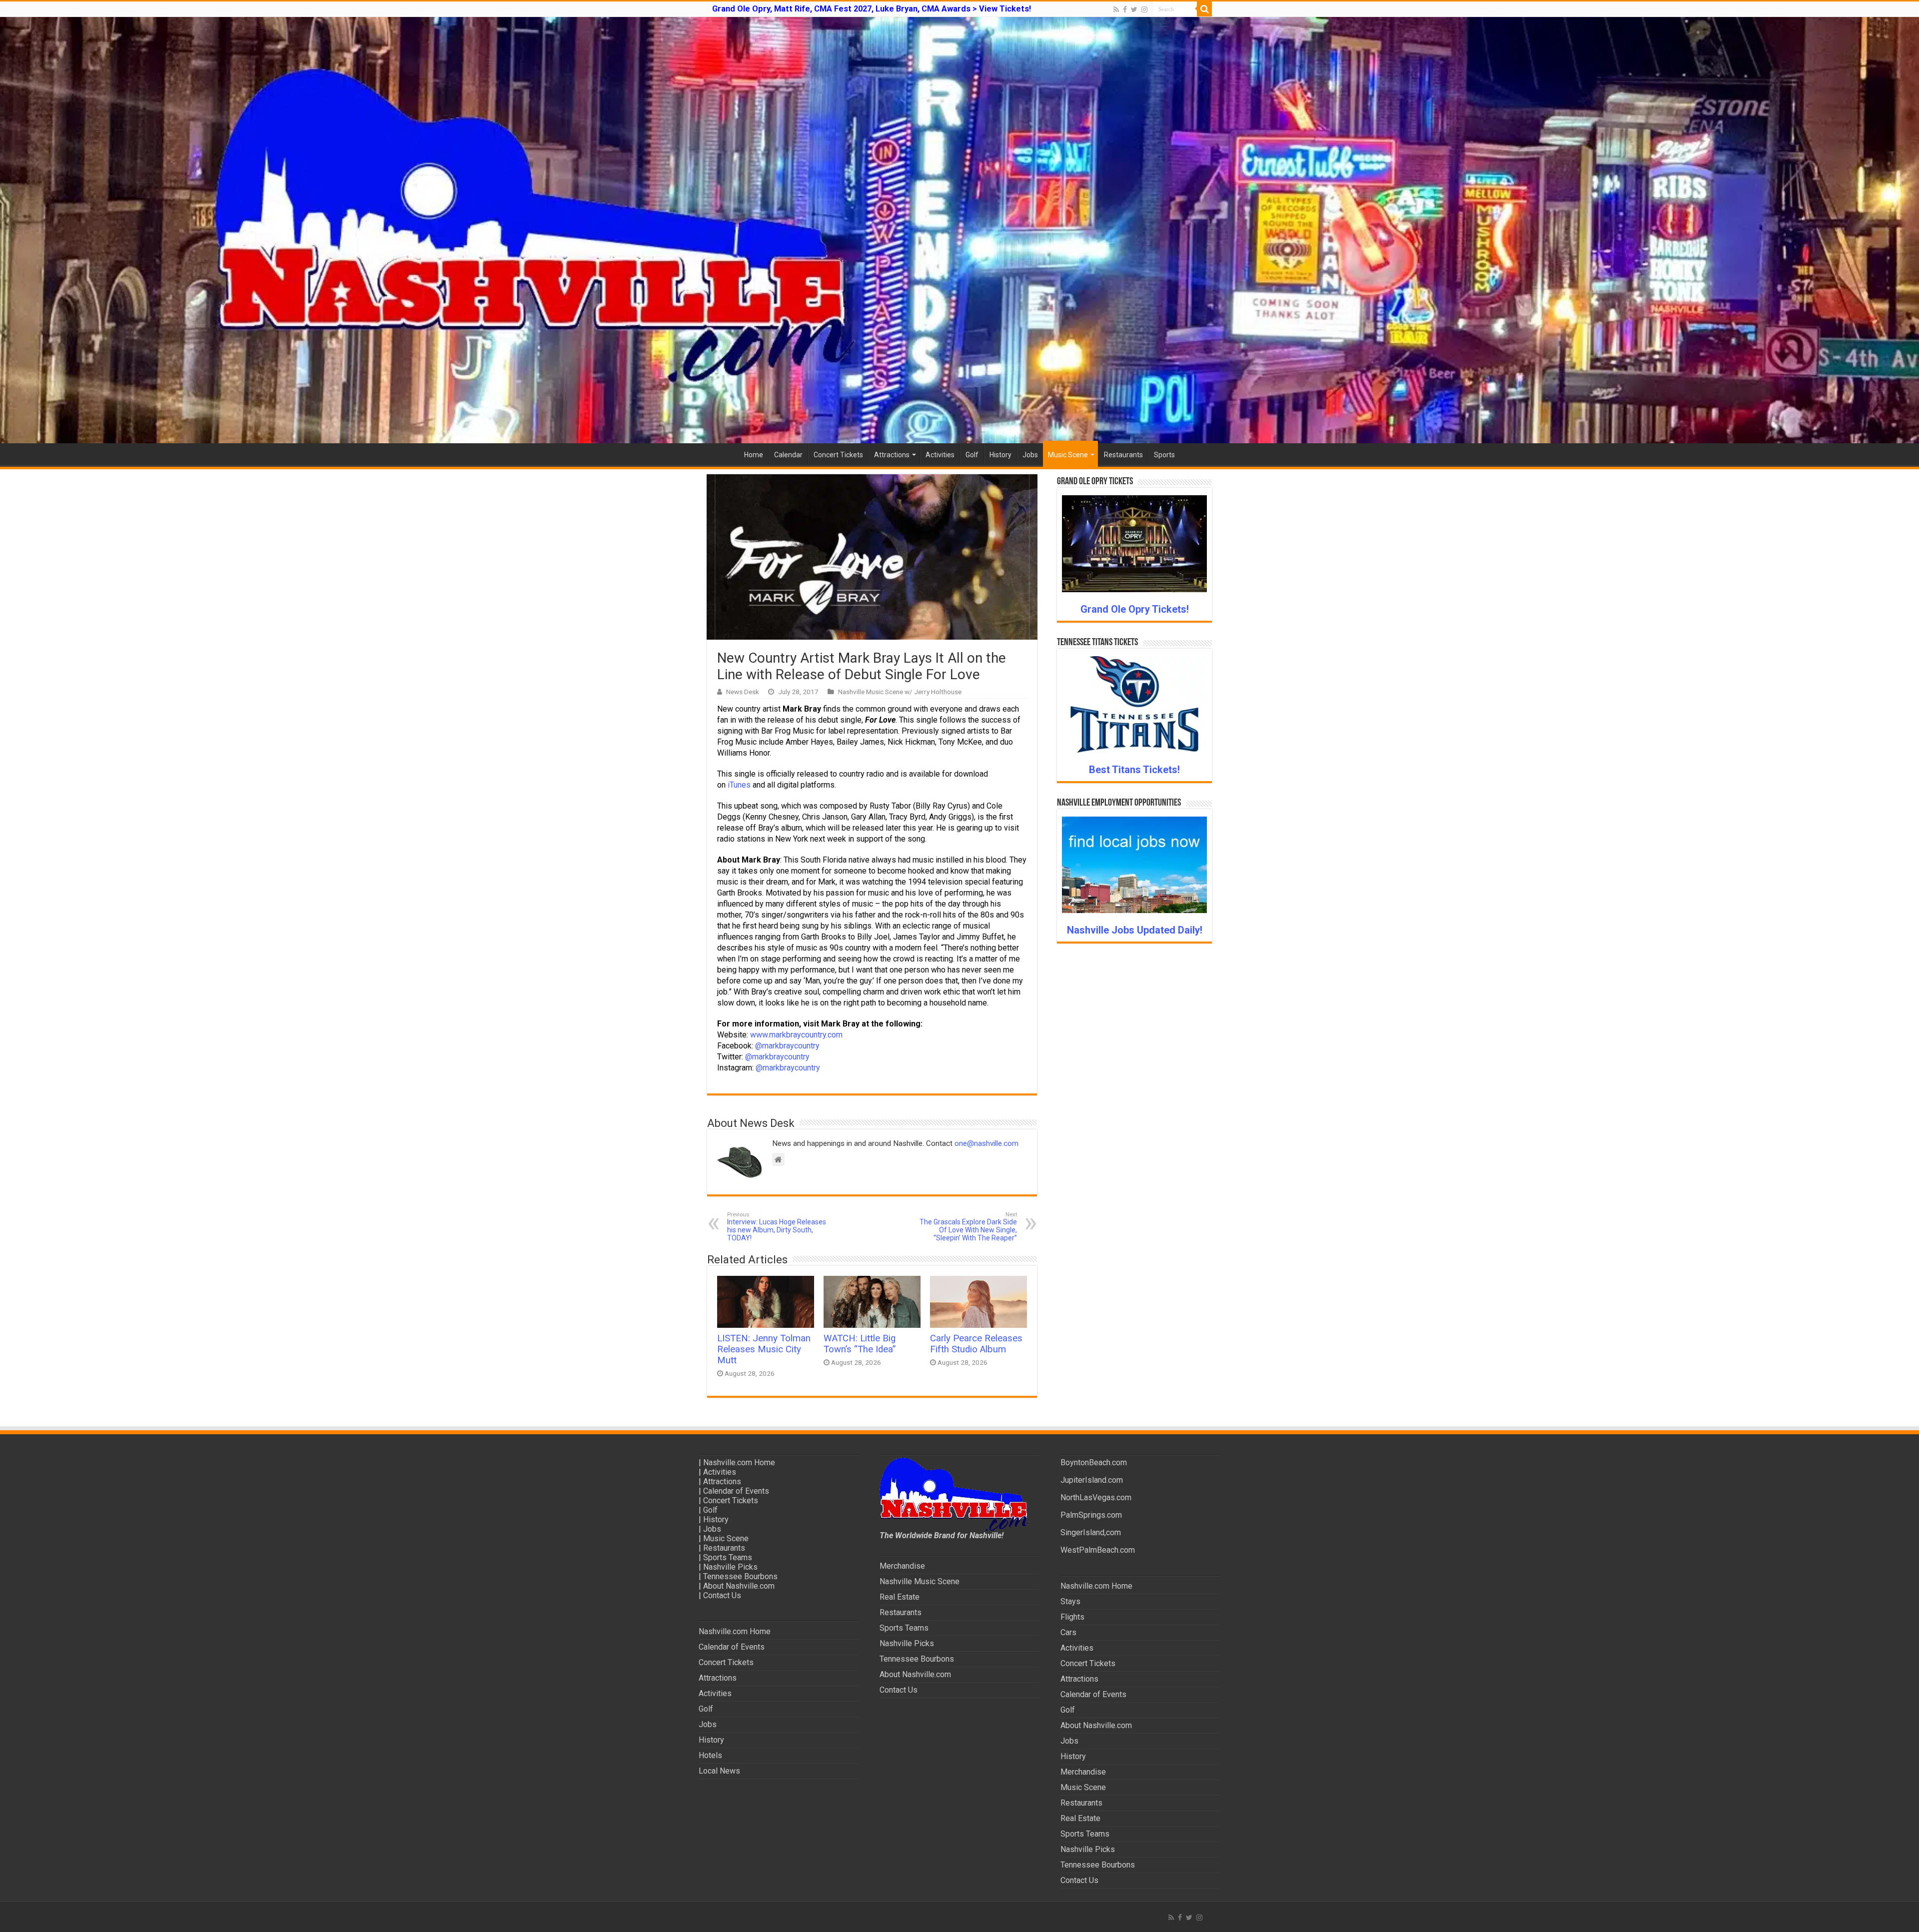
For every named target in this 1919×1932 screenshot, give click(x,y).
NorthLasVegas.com (1096, 1497)
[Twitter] (1134, 9)
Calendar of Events (736, 1491)
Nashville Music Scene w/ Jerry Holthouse (900, 692)
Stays (1070, 1601)
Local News (719, 1771)
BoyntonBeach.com (1094, 1462)
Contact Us (722, 1595)
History (1000, 455)
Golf (972, 455)
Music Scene (1068, 455)
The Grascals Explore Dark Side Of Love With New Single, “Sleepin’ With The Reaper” (968, 1227)
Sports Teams (728, 1557)
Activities (940, 455)
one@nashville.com (986, 1143)
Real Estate (900, 1597)
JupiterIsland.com (1092, 1480)
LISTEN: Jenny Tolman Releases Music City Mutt (764, 1349)
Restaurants (1123, 455)
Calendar (788, 455)
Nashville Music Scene (920, 1581)
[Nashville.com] (959, 230)
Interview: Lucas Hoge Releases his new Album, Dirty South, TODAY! (777, 1227)
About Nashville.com (739, 1586)
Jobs (1030, 455)
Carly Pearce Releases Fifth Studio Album (976, 1344)
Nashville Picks (730, 1567)
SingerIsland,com (1091, 1532)
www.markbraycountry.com (796, 1035)
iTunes (739, 785)
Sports (1164, 455)
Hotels (710, 1755)
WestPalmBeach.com (1098, 1550)
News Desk (743, 692)
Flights (1072, 1617)
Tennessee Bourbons (740, 1576)
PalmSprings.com (1091, 1515)
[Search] (1204, 9)
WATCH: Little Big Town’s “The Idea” (860, 1344)
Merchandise (902, 1566)
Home (754, 455)
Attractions (892, 455)
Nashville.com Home (739, 1462)
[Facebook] (1125, 9)
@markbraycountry (787, 1046)
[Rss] (1116, 9)
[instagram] (1144, 9)
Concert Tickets (838, 455)
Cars (1068, 1632)
